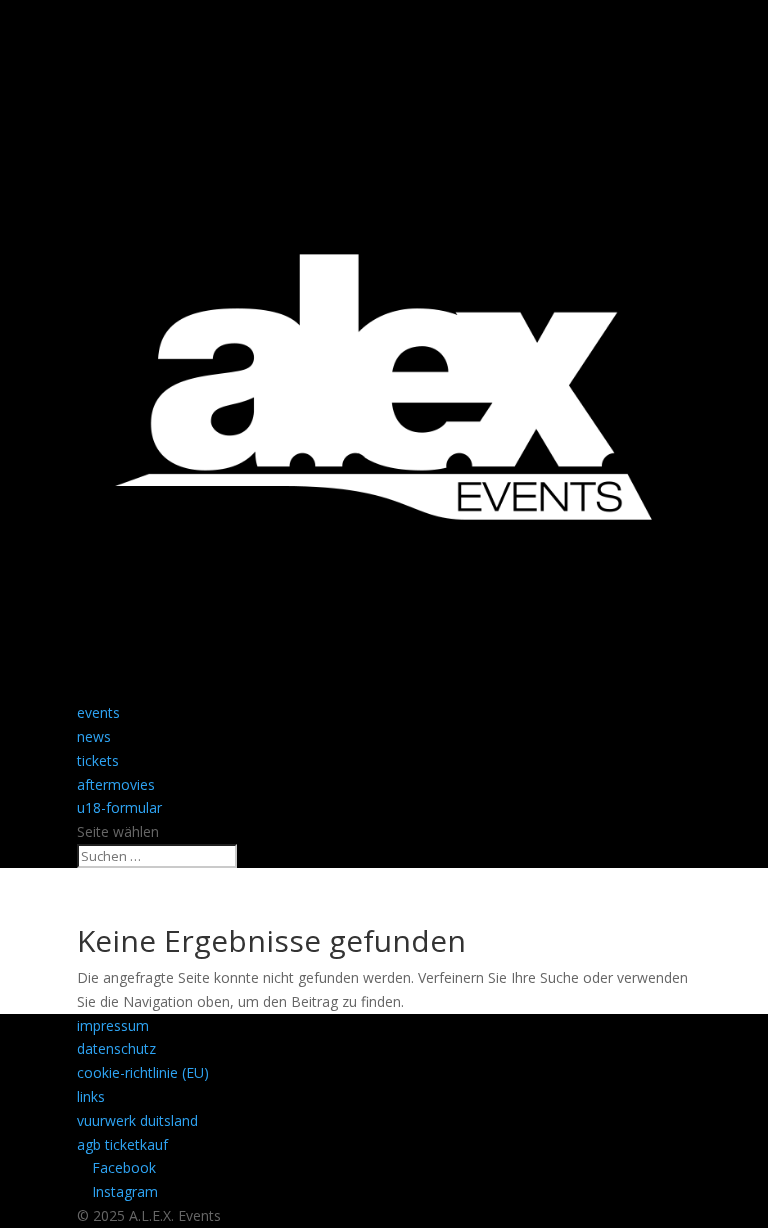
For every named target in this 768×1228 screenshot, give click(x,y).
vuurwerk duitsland (137, 1120)
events (98, 712)
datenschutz (116, 1048)
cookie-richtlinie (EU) (143, 1072)
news (94, 736)
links (91, 1096)
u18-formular (119, 807)
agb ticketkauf (122, 1144)
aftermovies (116, 784)
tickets (98, 760)
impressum (113, 1025)
